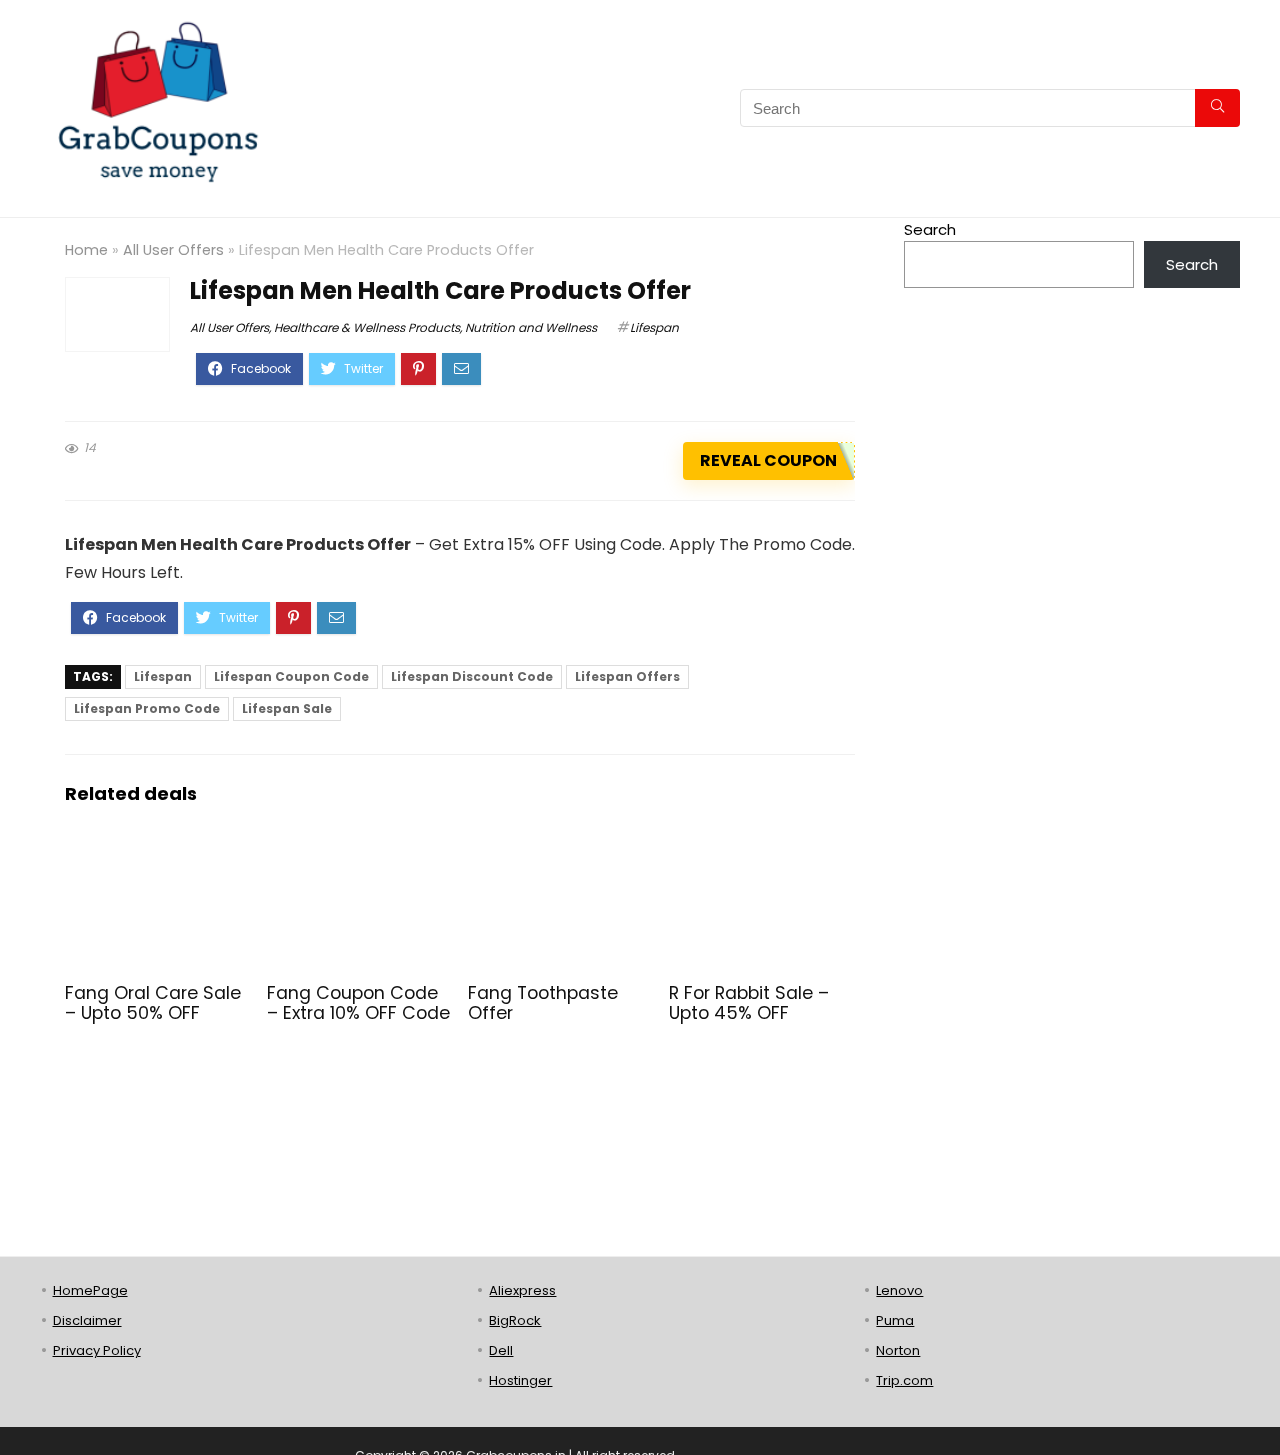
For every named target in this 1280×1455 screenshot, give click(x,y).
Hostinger (520, 1380)
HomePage (90, 1290)
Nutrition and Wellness (531, 327)
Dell (501, 1350)
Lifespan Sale (287, 708)
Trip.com (904, 1380)
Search (930, 229)
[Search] (1217, 108)
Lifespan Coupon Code (291, 676)
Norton (898, 1350)
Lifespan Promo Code (147, 708)
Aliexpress (522, 1290)
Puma (895, 1320)
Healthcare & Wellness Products (367, 327)
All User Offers (173, 250)
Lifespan (654, 327)
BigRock (515, 1320)
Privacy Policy (97, 1350)
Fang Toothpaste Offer (543, 1003)
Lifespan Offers (627, 676)
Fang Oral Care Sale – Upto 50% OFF (153, 1003)
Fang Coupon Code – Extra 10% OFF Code (358, 1003)
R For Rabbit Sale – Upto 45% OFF (749, 1003)
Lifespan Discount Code (472, 676)
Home (86, 250)
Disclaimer (87, 1320)
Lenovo (899, 1290)
